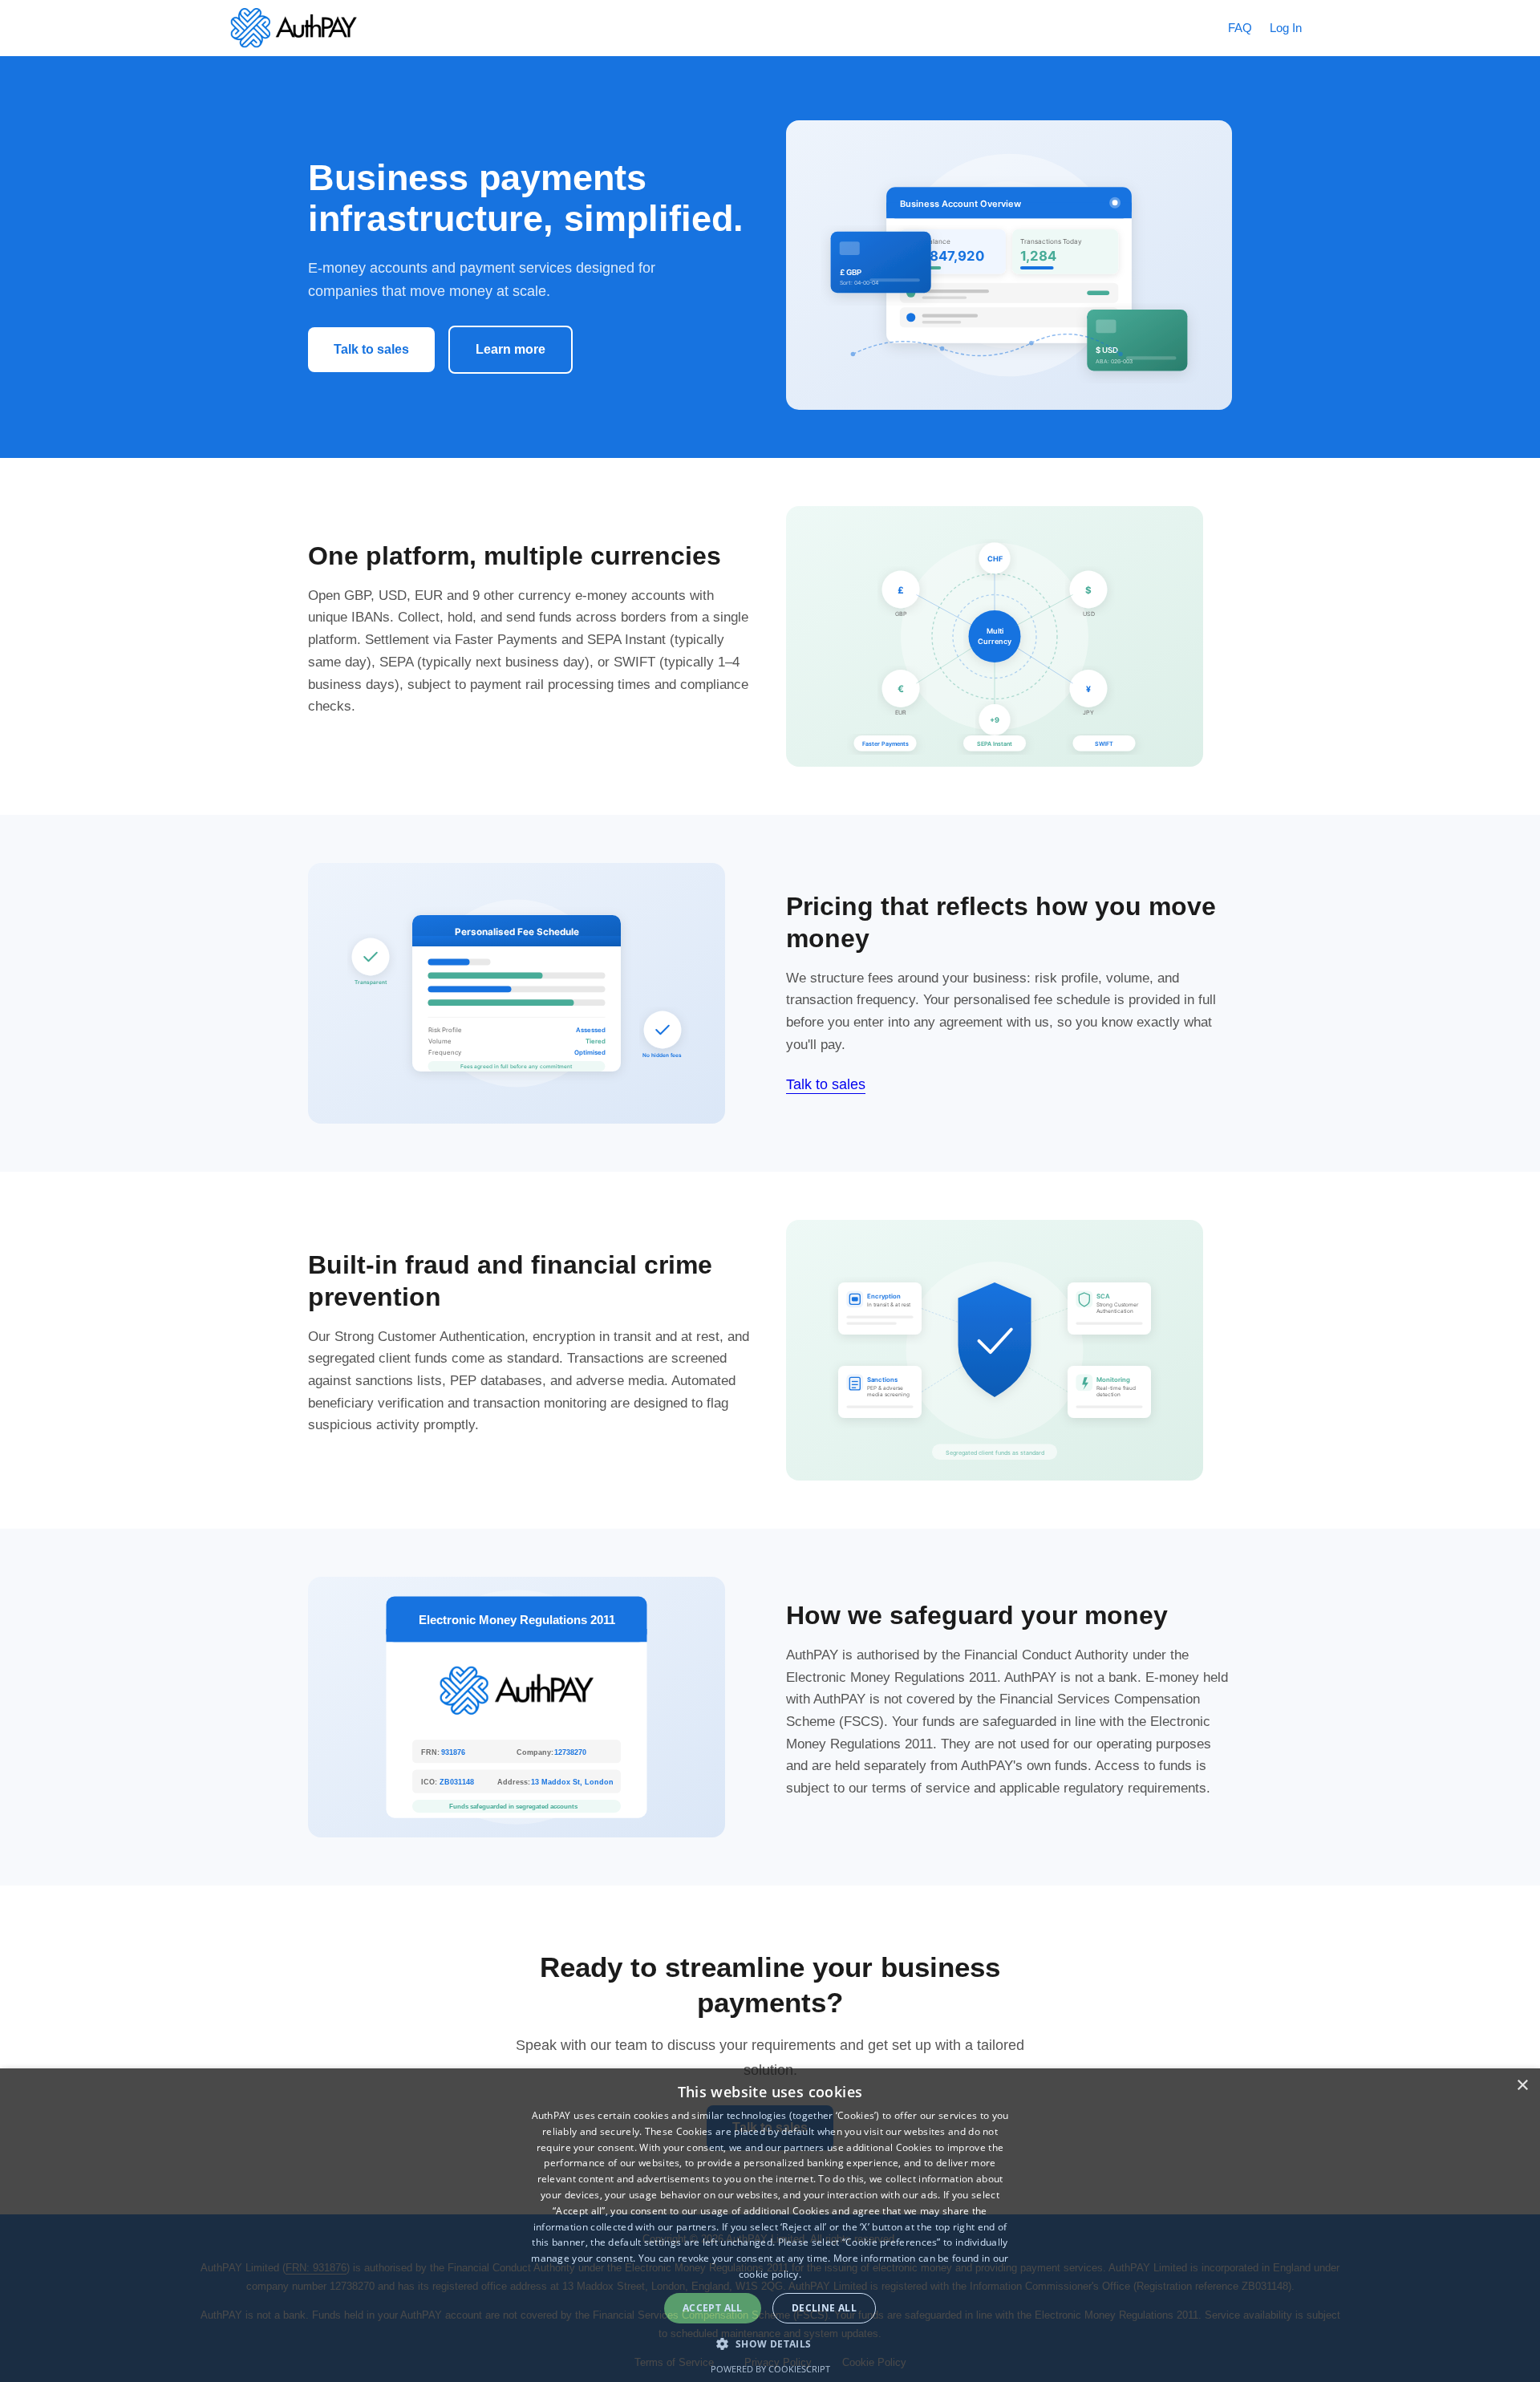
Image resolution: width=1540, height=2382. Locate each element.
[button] (770, 2344)
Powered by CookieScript (770, 2369)
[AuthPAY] (294, 28)
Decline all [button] (824, 2308)
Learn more (511, 349)
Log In (1286, 28)
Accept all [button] (713, 2308)
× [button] (1522, 2086)
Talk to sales (371, 349)
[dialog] (770, 2225)
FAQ (1240, 28)
